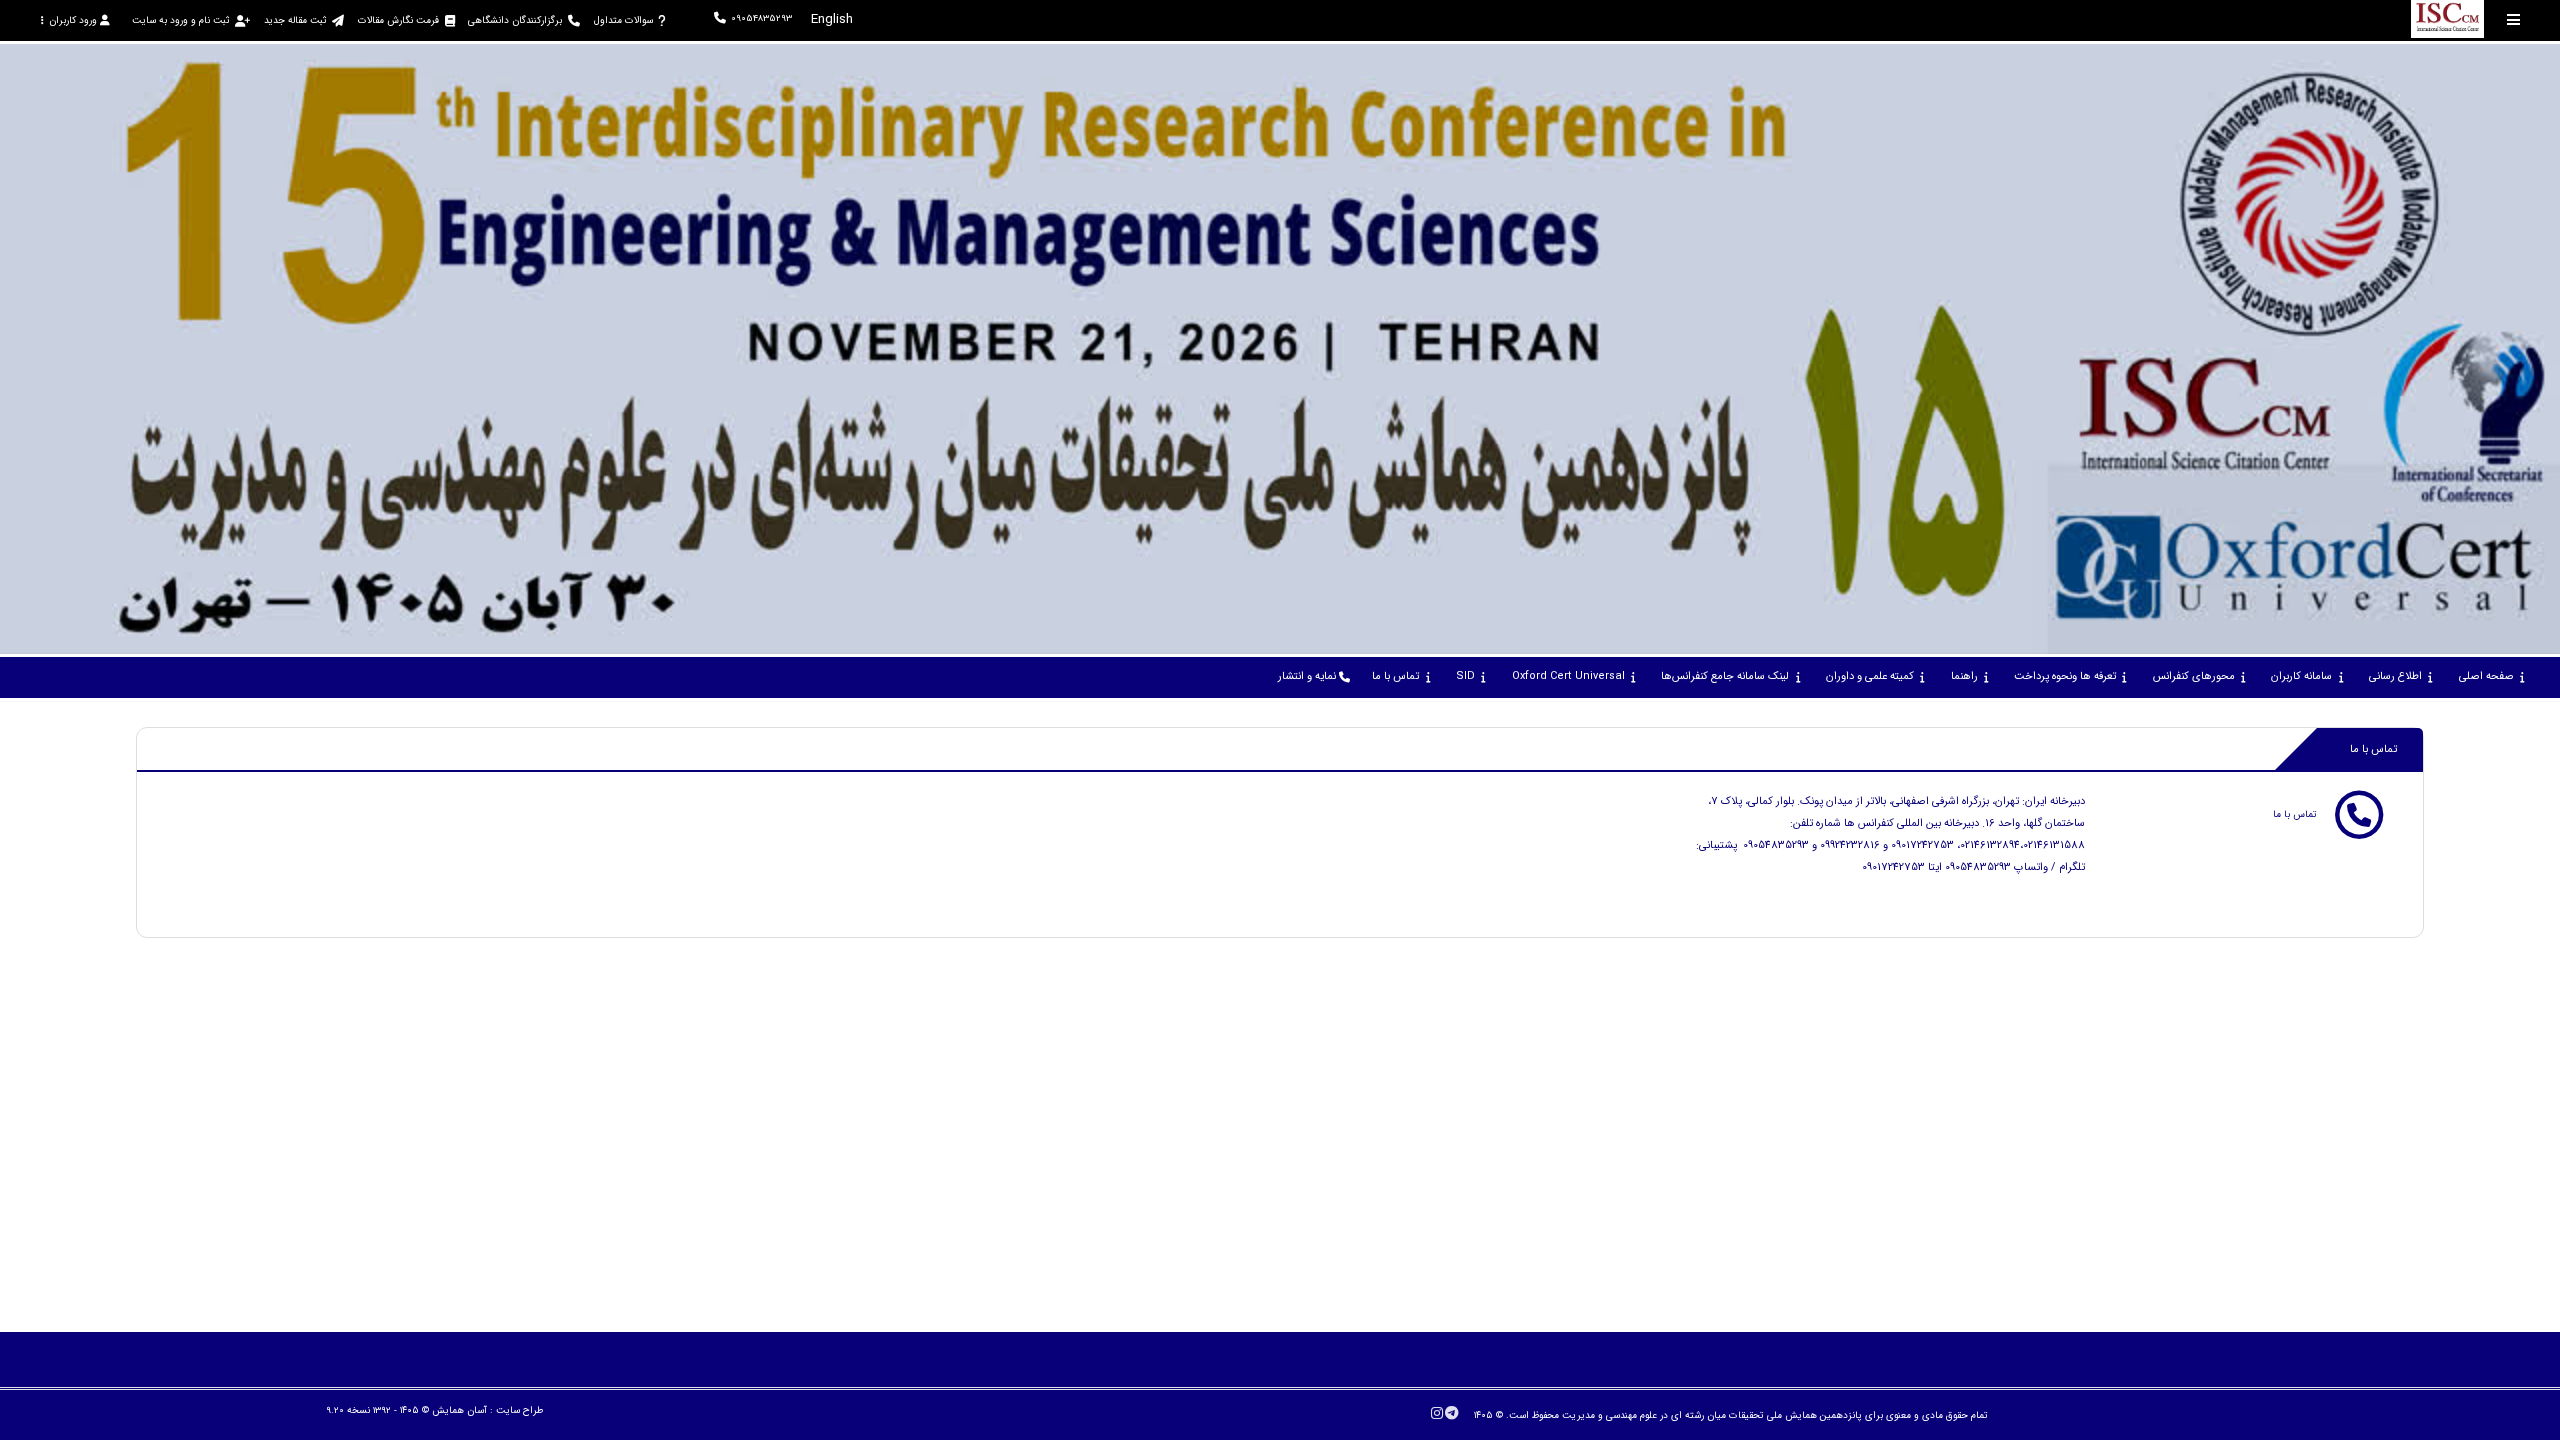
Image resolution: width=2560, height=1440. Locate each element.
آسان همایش (459, 1410)
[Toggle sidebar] (2514, 19)
